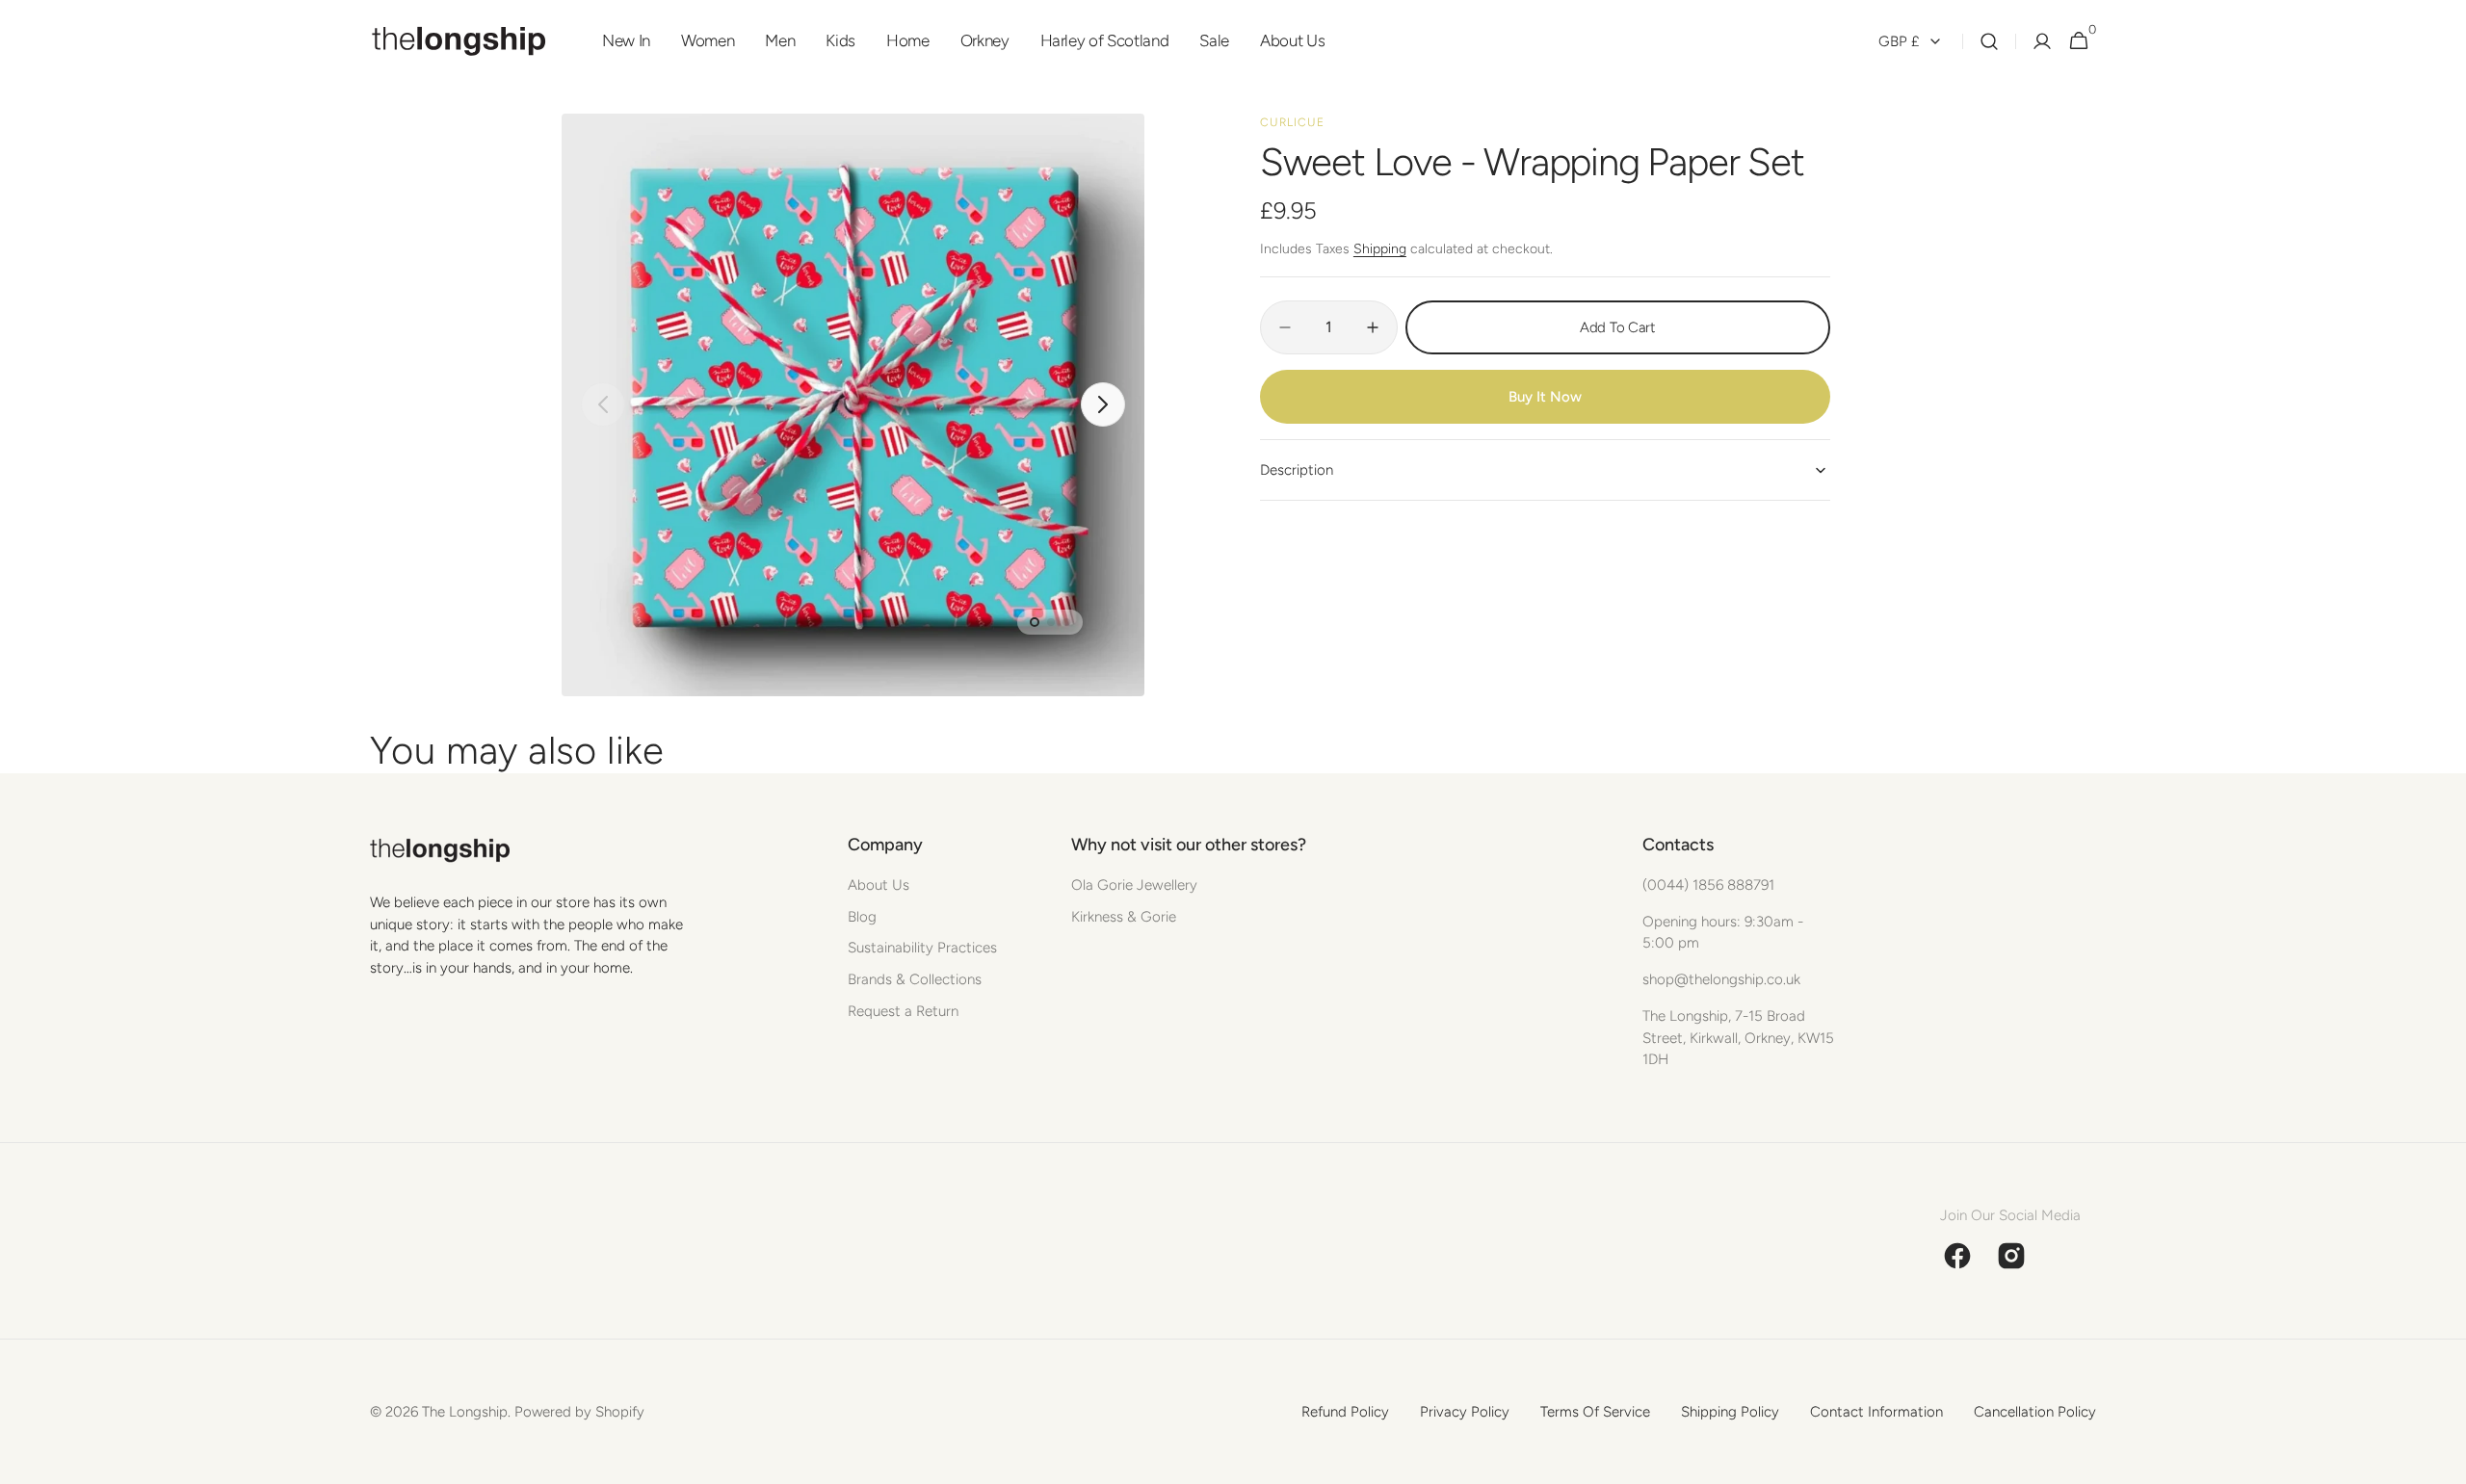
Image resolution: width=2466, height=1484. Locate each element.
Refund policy (1345, 1412)
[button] (1989, 41)
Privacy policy (1465, 1412)
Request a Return (903, 1011)
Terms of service (1595, 1412)
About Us (879, 885)
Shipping (1380, 249)
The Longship (465, 1412)
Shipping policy (1730, 1412)
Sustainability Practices (922, 948)
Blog (862, 917)
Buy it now (1545, 397)
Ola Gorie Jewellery (1134, 885)
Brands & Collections (915, 979)
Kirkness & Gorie (1124, 917)
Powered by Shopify (579, 1412)
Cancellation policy (2035, 1412)
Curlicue (1292, 122)
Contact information (1876, 1412)
